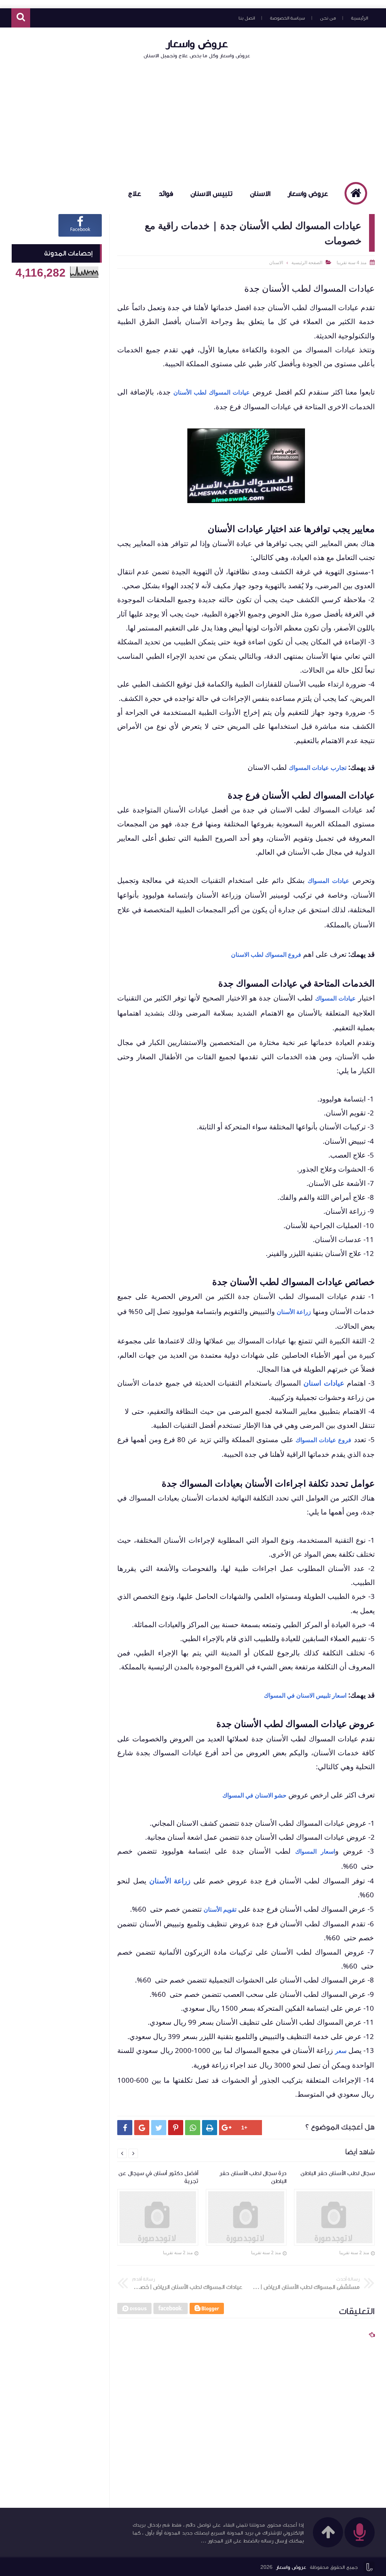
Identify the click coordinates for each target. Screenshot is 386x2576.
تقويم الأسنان (220, 1909)
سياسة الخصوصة (287, 18)
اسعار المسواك (315, 1851)
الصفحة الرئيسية (307, 262)
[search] (21, 18)
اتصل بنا (247, 18)
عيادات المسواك (328, 881)
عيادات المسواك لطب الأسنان (212, 392)
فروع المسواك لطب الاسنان (266, 955)
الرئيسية (359, 18)
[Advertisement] (193, 120)
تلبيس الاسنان (211, 194)
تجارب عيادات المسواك (318, 768)
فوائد (166, 194)
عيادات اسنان (324, 1383)
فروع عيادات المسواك (324, 1440)
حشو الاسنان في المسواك (254, 1795)
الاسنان (260, 194)
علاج (135, 194)
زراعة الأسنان (294, 1312)
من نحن (328, 18)
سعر (341, 2051)
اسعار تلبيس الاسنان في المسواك (305, 1695)
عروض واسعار (197, 44)
